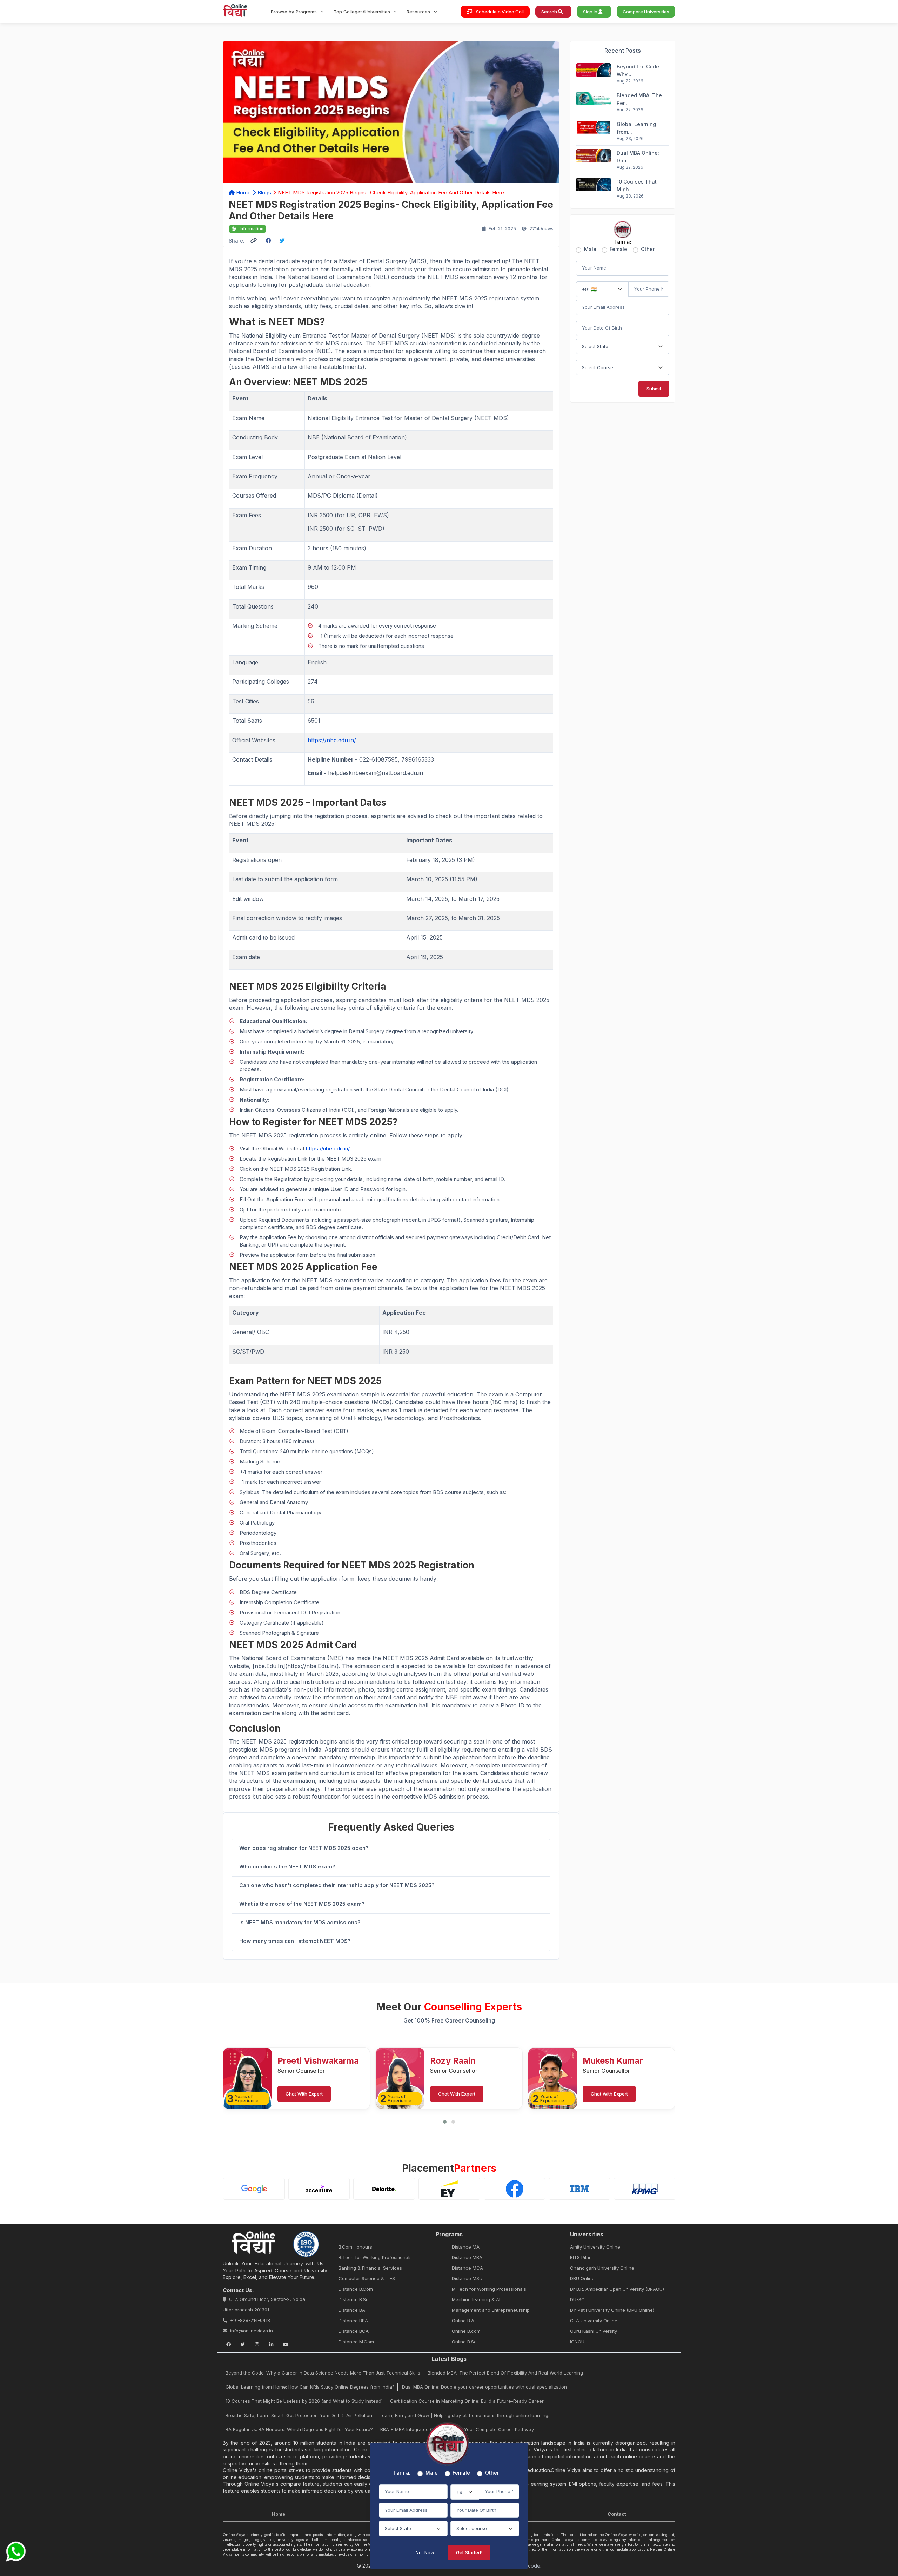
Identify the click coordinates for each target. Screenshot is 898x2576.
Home (243, 192)
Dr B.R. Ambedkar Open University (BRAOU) (617, 2289)
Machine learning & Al (476, 2299)
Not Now (425, 2552)
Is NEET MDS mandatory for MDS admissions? (300, 1922)
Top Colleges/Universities (363, 12)
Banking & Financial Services (370, 2268)
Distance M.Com (356, 2342)
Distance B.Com (356, 2289)
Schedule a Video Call (499, 12)
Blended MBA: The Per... (639, 99)
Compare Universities (646, 12)
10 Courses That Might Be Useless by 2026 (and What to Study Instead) (304, 2401)
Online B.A (463, 2321)
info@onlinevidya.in (252, 2331)
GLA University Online (594, 2321)
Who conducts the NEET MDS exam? (287, 1867)
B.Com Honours (355, 2247)
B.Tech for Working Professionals (375, 2257)
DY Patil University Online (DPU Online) (612, 2310)
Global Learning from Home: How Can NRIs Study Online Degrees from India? (310, 2387)
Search (550, 12)
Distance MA (466, 2247)
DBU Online (582, 2278)
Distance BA (352, 2310)
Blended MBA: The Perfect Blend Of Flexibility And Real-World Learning (505, 2373)
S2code (531, 2566)
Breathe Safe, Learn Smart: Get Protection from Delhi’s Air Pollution (299, 2415)
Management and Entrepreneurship (491, 2310)
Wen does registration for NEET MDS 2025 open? (304, 1848)
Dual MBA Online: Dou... (638, 157)
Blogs (264, 192)
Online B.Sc (464, 2342)
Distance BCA (354, 2331)
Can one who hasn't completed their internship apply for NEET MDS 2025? (337, 1885)
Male (590, 249)
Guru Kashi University (594, 2331)
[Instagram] (257, 2344)
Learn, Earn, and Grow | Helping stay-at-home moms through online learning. (464, 2415)
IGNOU (577, 2342)
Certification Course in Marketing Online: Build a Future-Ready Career (467, 2401)
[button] (445, 2122)
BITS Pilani (581, 2257)
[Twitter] (243, 2344)
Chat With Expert (304, 2094)
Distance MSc (467, 2278)
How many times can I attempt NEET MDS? (295, 1941)
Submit (654, 389)
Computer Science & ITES (367, 2278)
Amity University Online (595, 2247)
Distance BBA (353, 2321)
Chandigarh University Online (602, 2268)
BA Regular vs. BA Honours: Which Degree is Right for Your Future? (299, 2429)
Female (618, 249)
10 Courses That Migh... (637, 185)
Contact (617, 2514)
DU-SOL (579, 2299)
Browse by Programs (294, 12)
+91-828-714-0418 (250, 2320)
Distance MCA (467, 2268)
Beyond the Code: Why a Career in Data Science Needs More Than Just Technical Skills (323, 2373)
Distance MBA (467, 2257)
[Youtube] (286, 2344)
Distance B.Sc (354, 2299)
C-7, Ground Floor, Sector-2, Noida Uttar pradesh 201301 (264, 2304)
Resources (419, 12)
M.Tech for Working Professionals (489, 2289)
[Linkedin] (271, 2344)
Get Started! (469, 2552)
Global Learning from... (636, 128)
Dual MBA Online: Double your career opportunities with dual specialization (484, 2387)
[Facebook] (228, 2344)
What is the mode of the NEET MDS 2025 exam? (302, 1904)
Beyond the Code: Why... (639, 71)
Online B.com (466, 2331)
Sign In (591, 12)
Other (648, 249)
